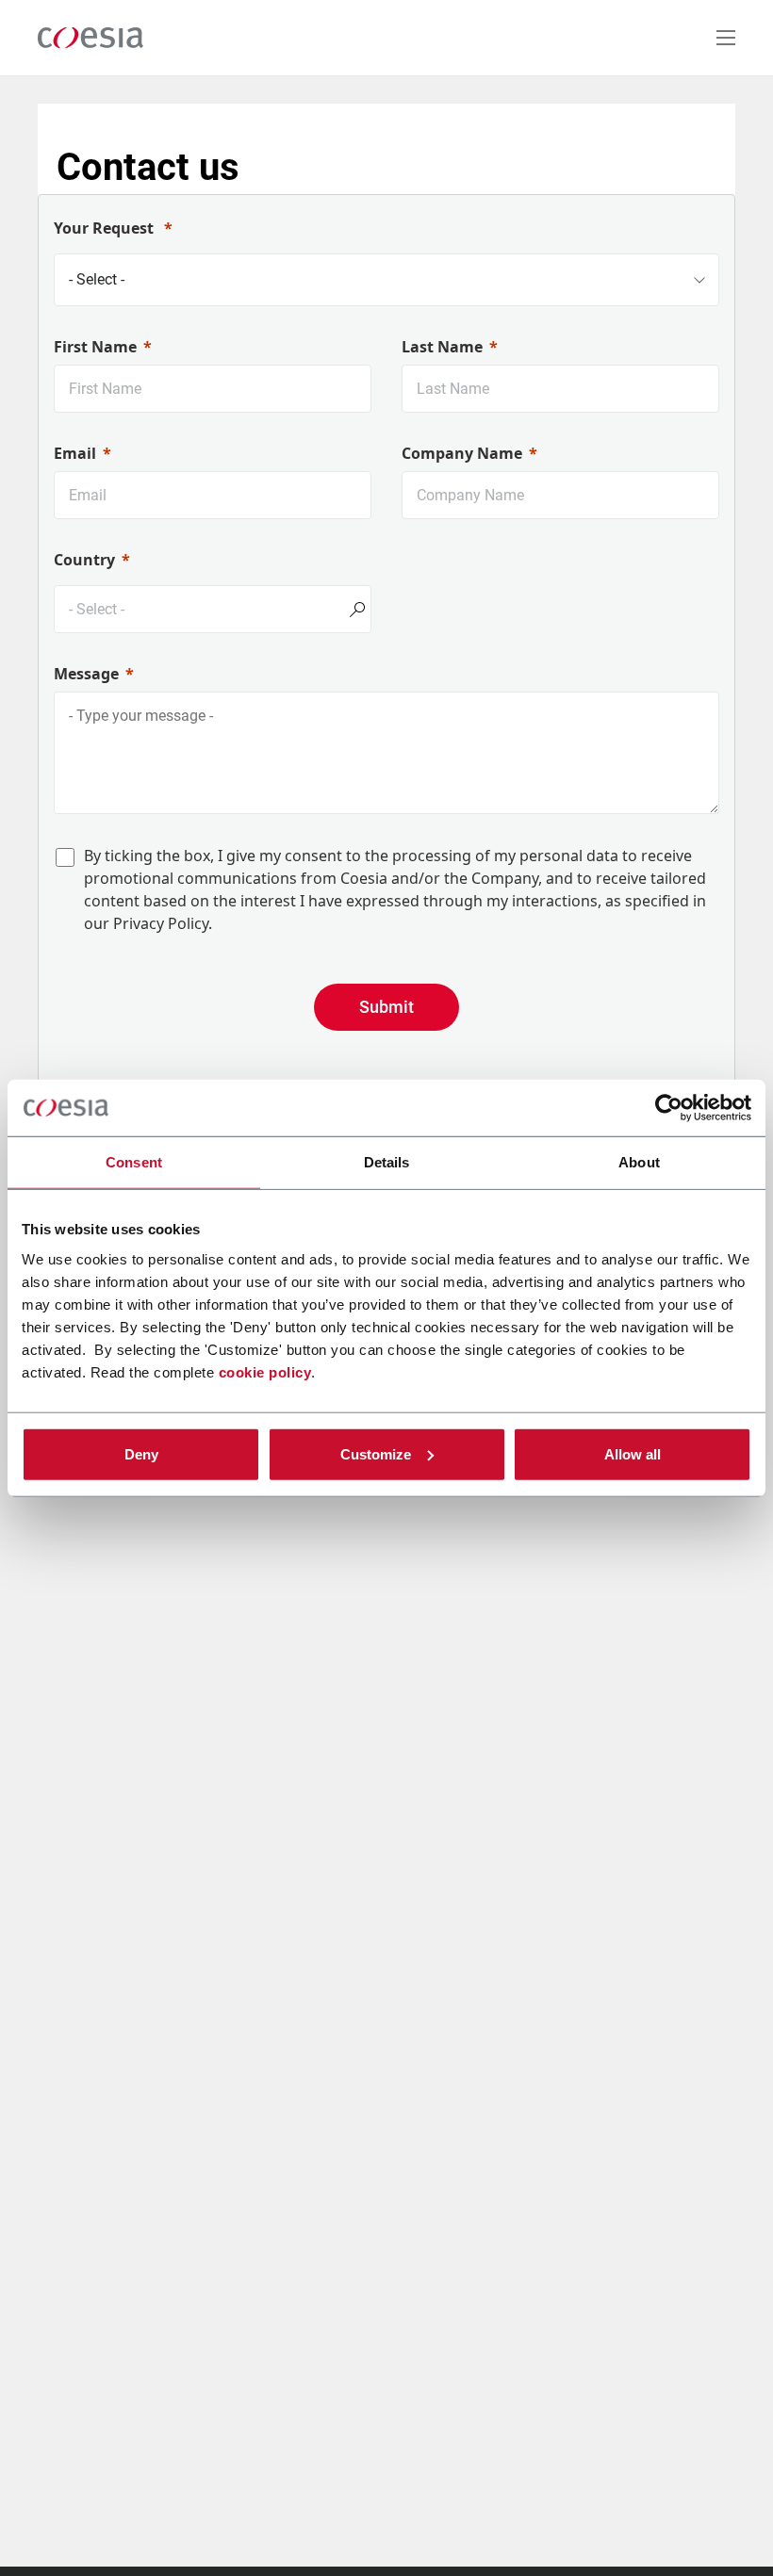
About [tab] (639, 1162)
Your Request (106, 228)
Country (84, 560)
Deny (141, 1453)
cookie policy (265, 1371)
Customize (376, 1453)
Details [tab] (387, 1162)
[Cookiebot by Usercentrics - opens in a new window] (669, 1108)
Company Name (462, 453)
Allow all (633, 1453)
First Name (95, 347)
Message (86, 674)
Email (75, 453)
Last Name (442, 347)
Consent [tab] (134, 1162)
